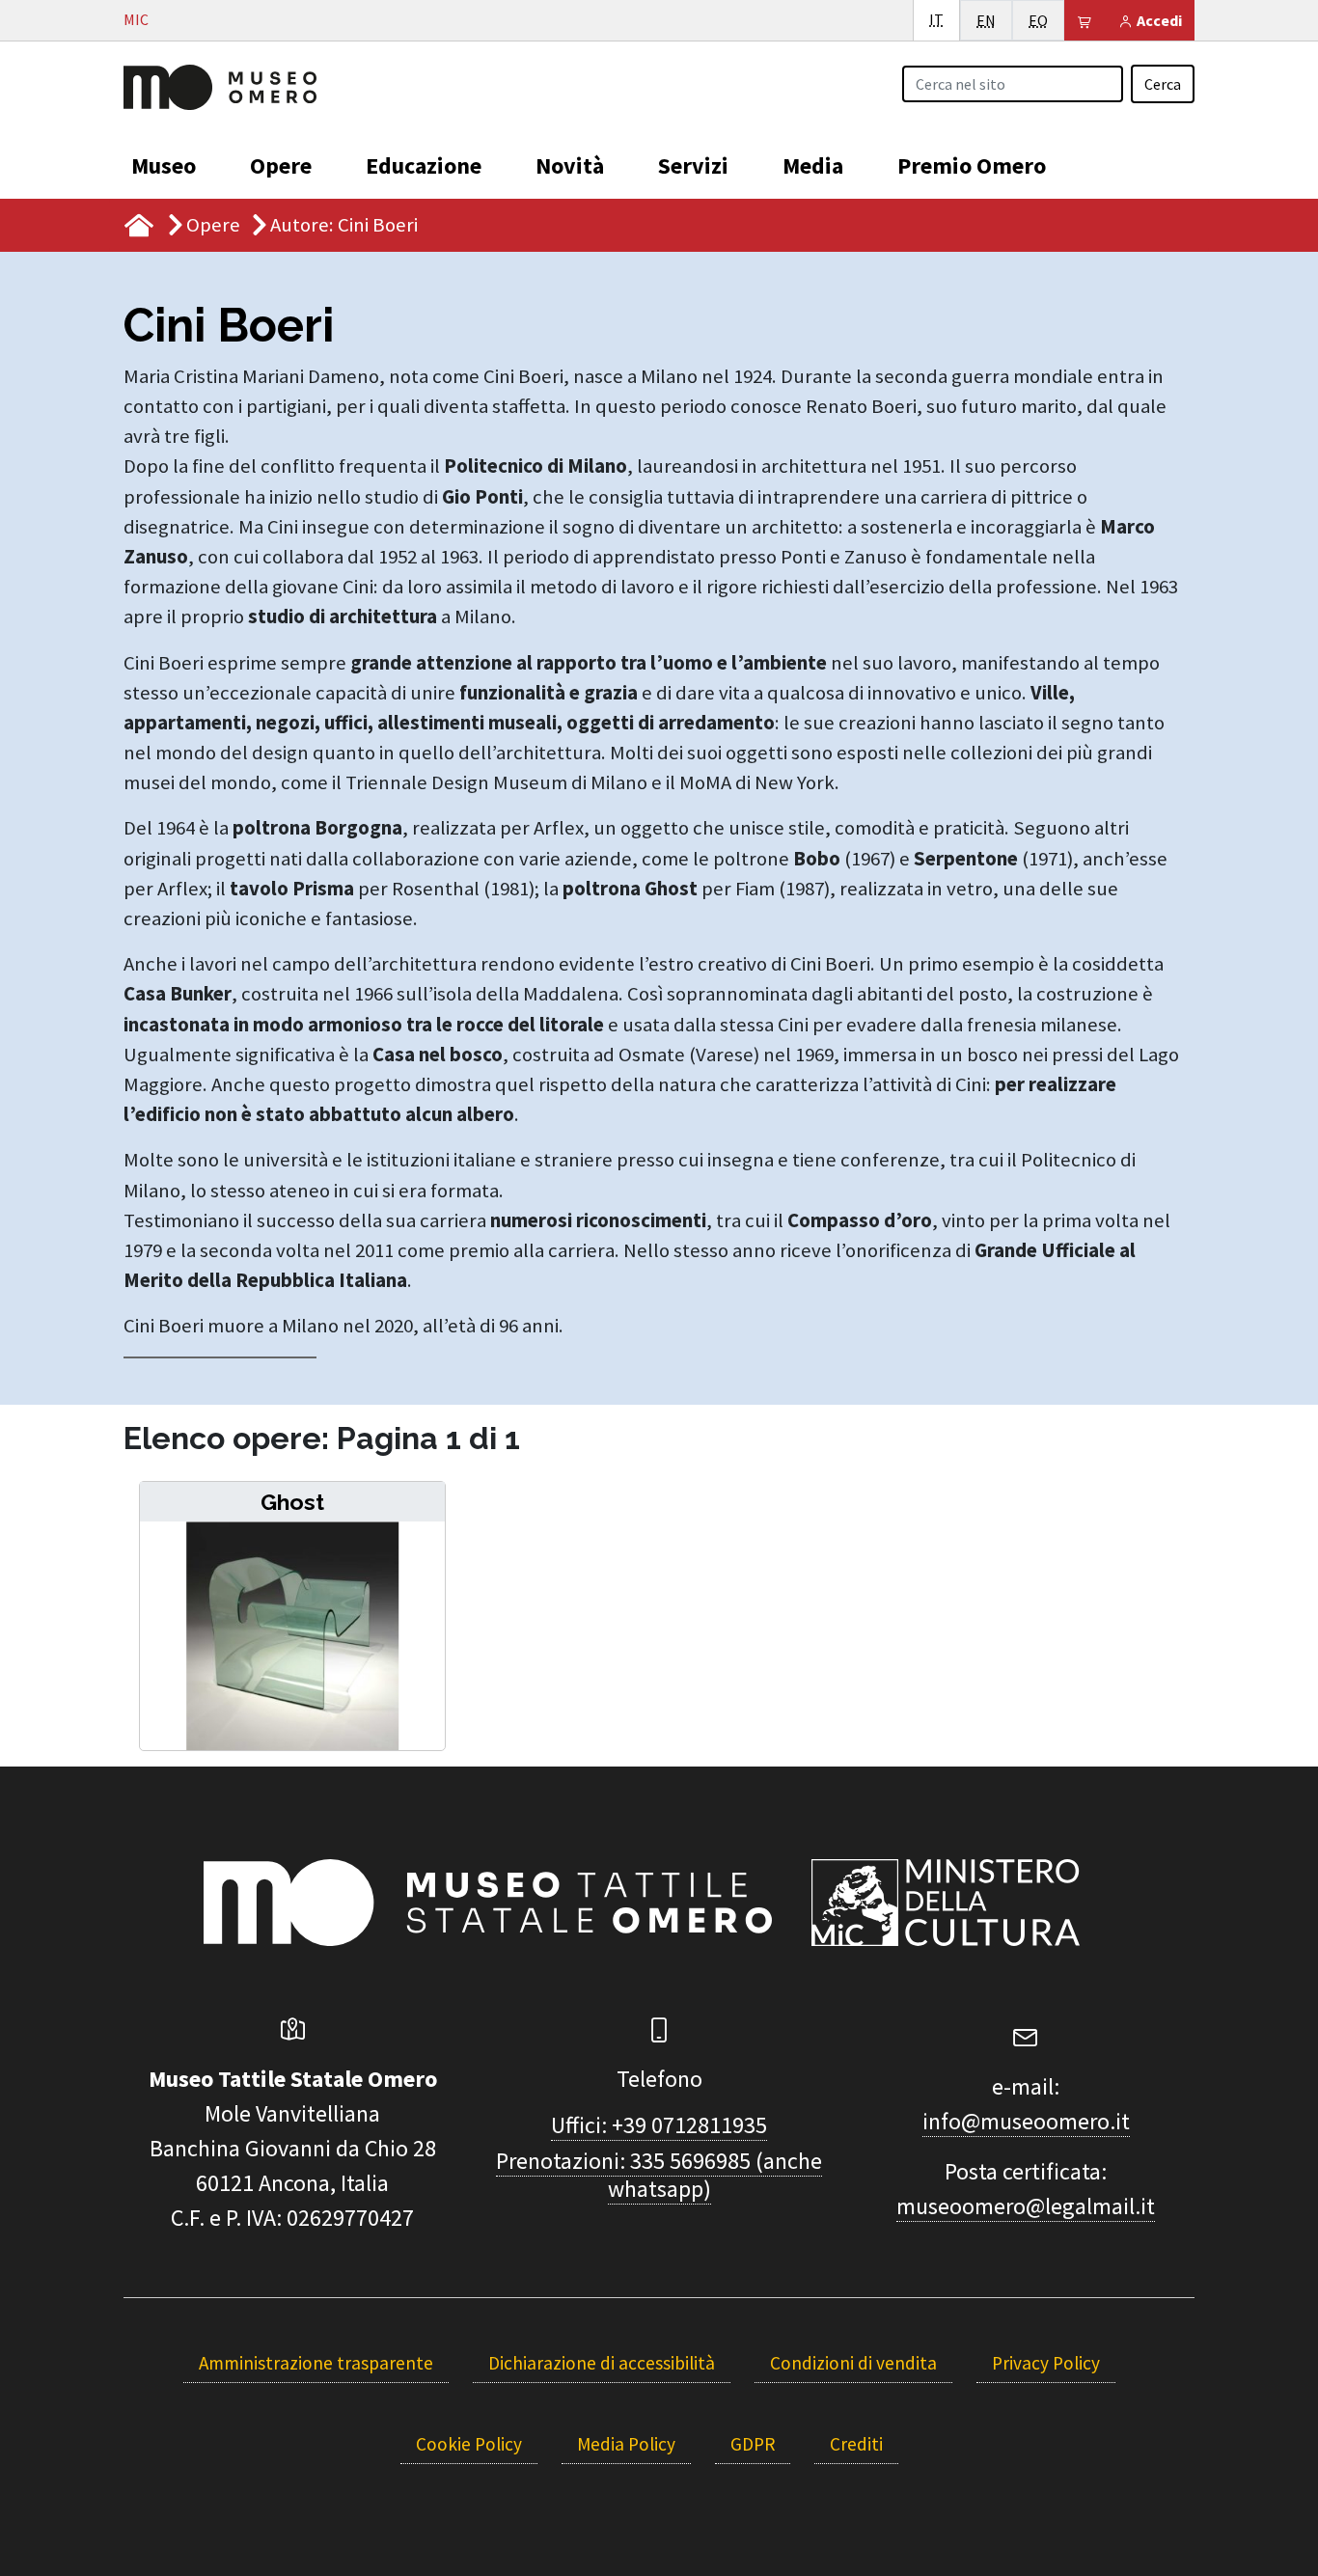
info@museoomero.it (1026, 2121)
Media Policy (626, 2444)
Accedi (1158, 20)
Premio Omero (972, 165)
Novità (570, 165)
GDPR (753, 2444)
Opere (281, 165)
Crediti (856, 2444)
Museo (164, 165)
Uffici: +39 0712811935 (659, 2125)
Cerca (1163, 84)
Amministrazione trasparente (316, 2363)
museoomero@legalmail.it (1026, 2206)
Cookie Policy (469, 2444)
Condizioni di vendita (853, 2363)
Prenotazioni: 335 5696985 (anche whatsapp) (659, 2175)
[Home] (220, 85)
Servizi (693, 165)
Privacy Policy (1046, 2363)
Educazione (424, 165)
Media (813, 165)
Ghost (292, 1502)
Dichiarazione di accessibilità (602, 2363)
